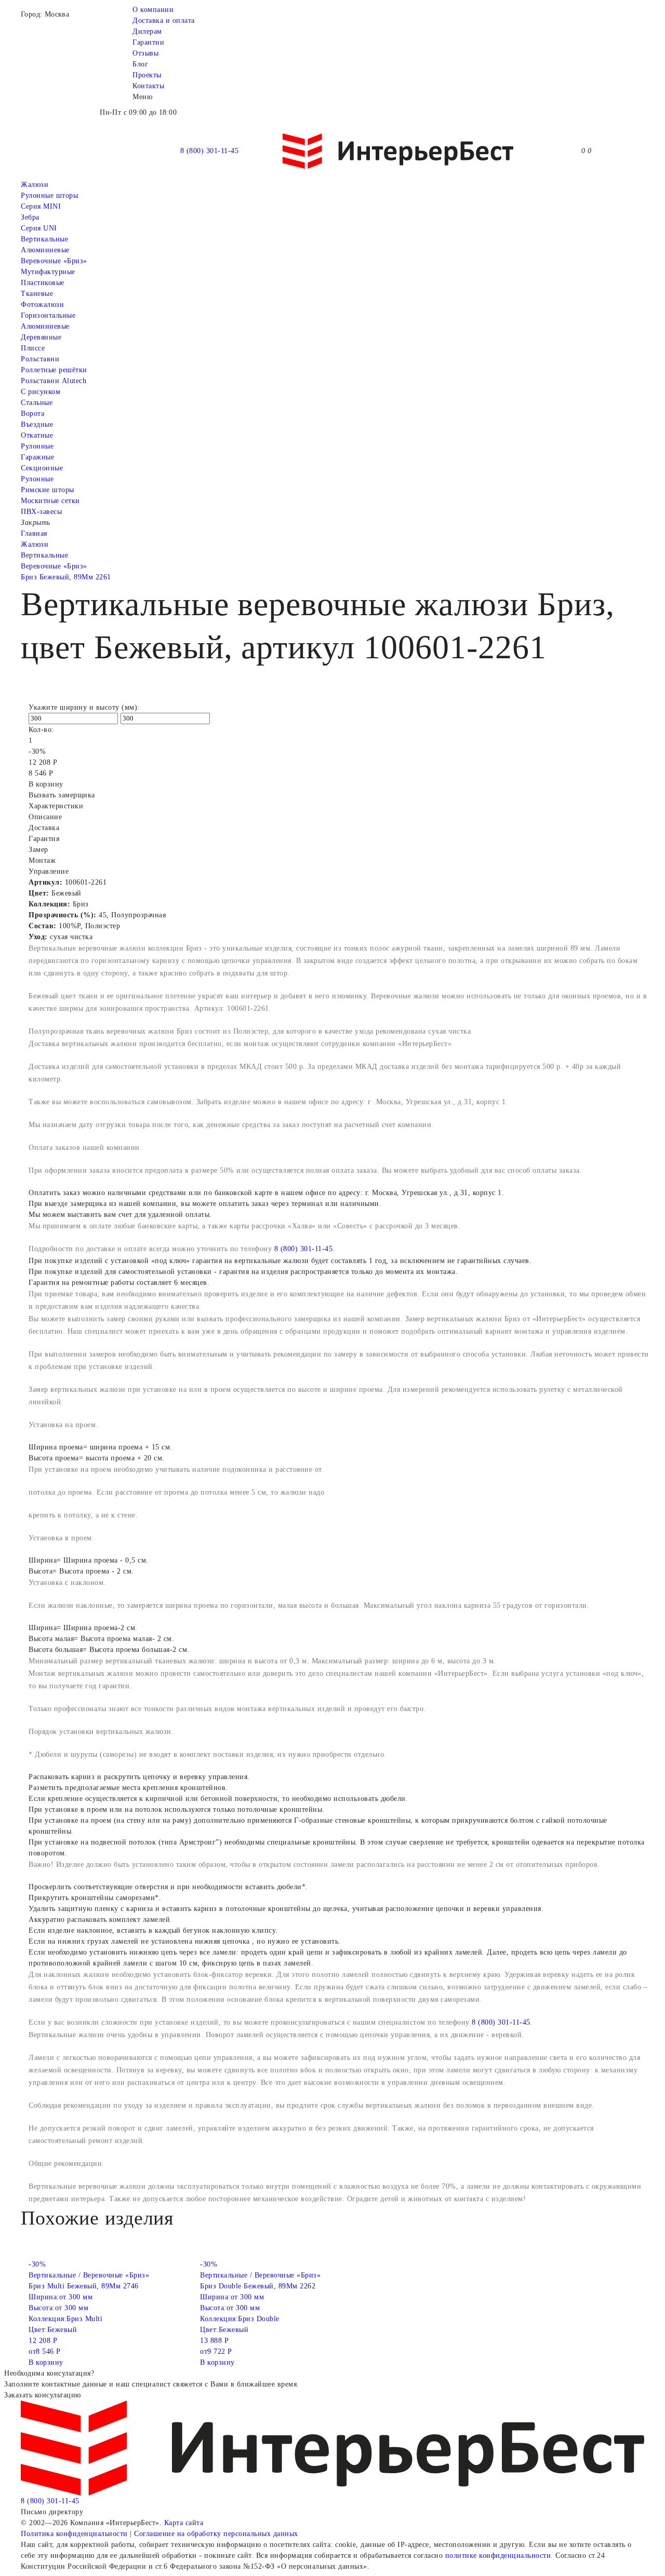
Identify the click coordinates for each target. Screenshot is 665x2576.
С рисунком (41, 392)
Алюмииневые (45, 250)
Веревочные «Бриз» (54, 261)
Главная (34, 533)
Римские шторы (48, 490)
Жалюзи (35, 185)
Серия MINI (41, 206)
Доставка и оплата (164, 21)
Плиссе (33, 348)
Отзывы (145, 53)
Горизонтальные (48, 315)
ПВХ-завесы (41, 512)
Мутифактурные (48, 272)
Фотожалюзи (42, 304)
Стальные (37, 403)
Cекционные (42, 468)
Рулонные (37, 446)
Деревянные (41, 337)
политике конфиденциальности (498, 2555)
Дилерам (147, 31)
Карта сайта (184, 2523)
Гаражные (37, 457)
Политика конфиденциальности (74, 2534)
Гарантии (148, 42)
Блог (140, 64)
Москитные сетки (50, 501)
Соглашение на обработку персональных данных (216, 2534)
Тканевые (37, 294)
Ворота (32, 413)
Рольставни (40, 359)
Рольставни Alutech (54, 381)
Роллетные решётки (54, 370)
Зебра (30, 217)
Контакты (148, 86)
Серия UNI (39, 228)
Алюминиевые (45, 326)
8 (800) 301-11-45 (210, 151)
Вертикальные (44, 239)
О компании (153, 10)
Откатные (37, 435)
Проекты (147, 75)
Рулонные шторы (49, 195)
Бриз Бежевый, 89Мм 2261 (66, 577)
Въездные (37, 424)
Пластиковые (43, 283)
